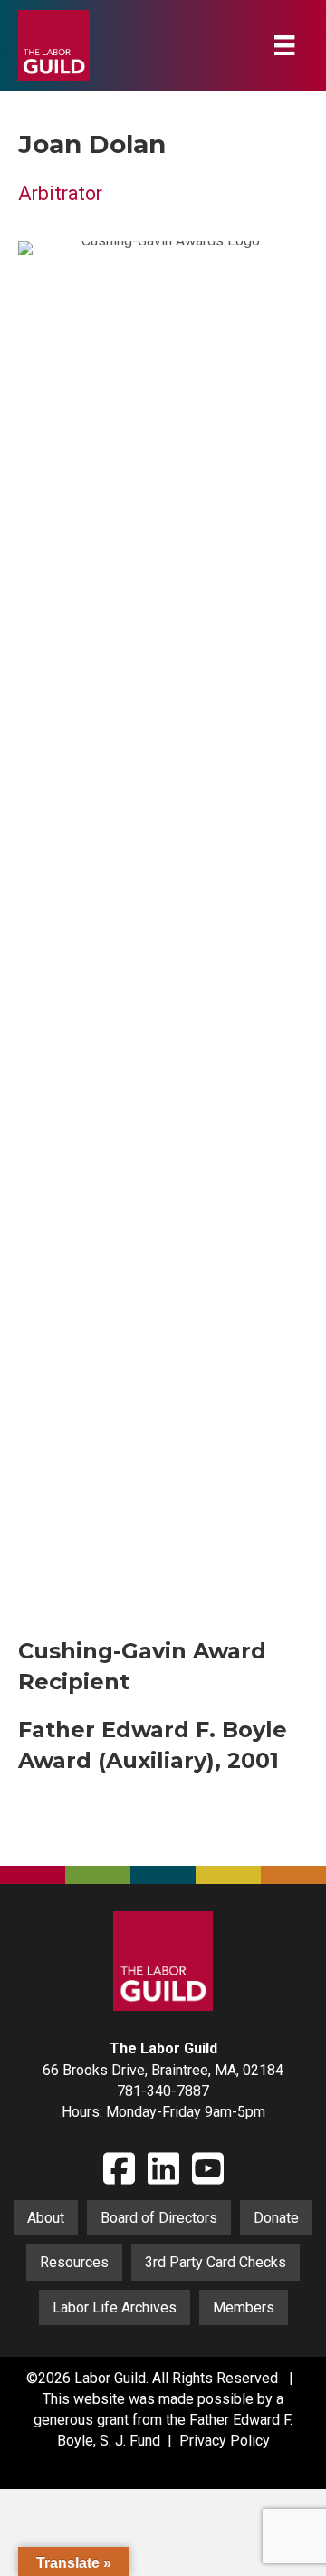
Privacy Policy (225, 2441)
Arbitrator (60, 193)
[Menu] (284, 45)
